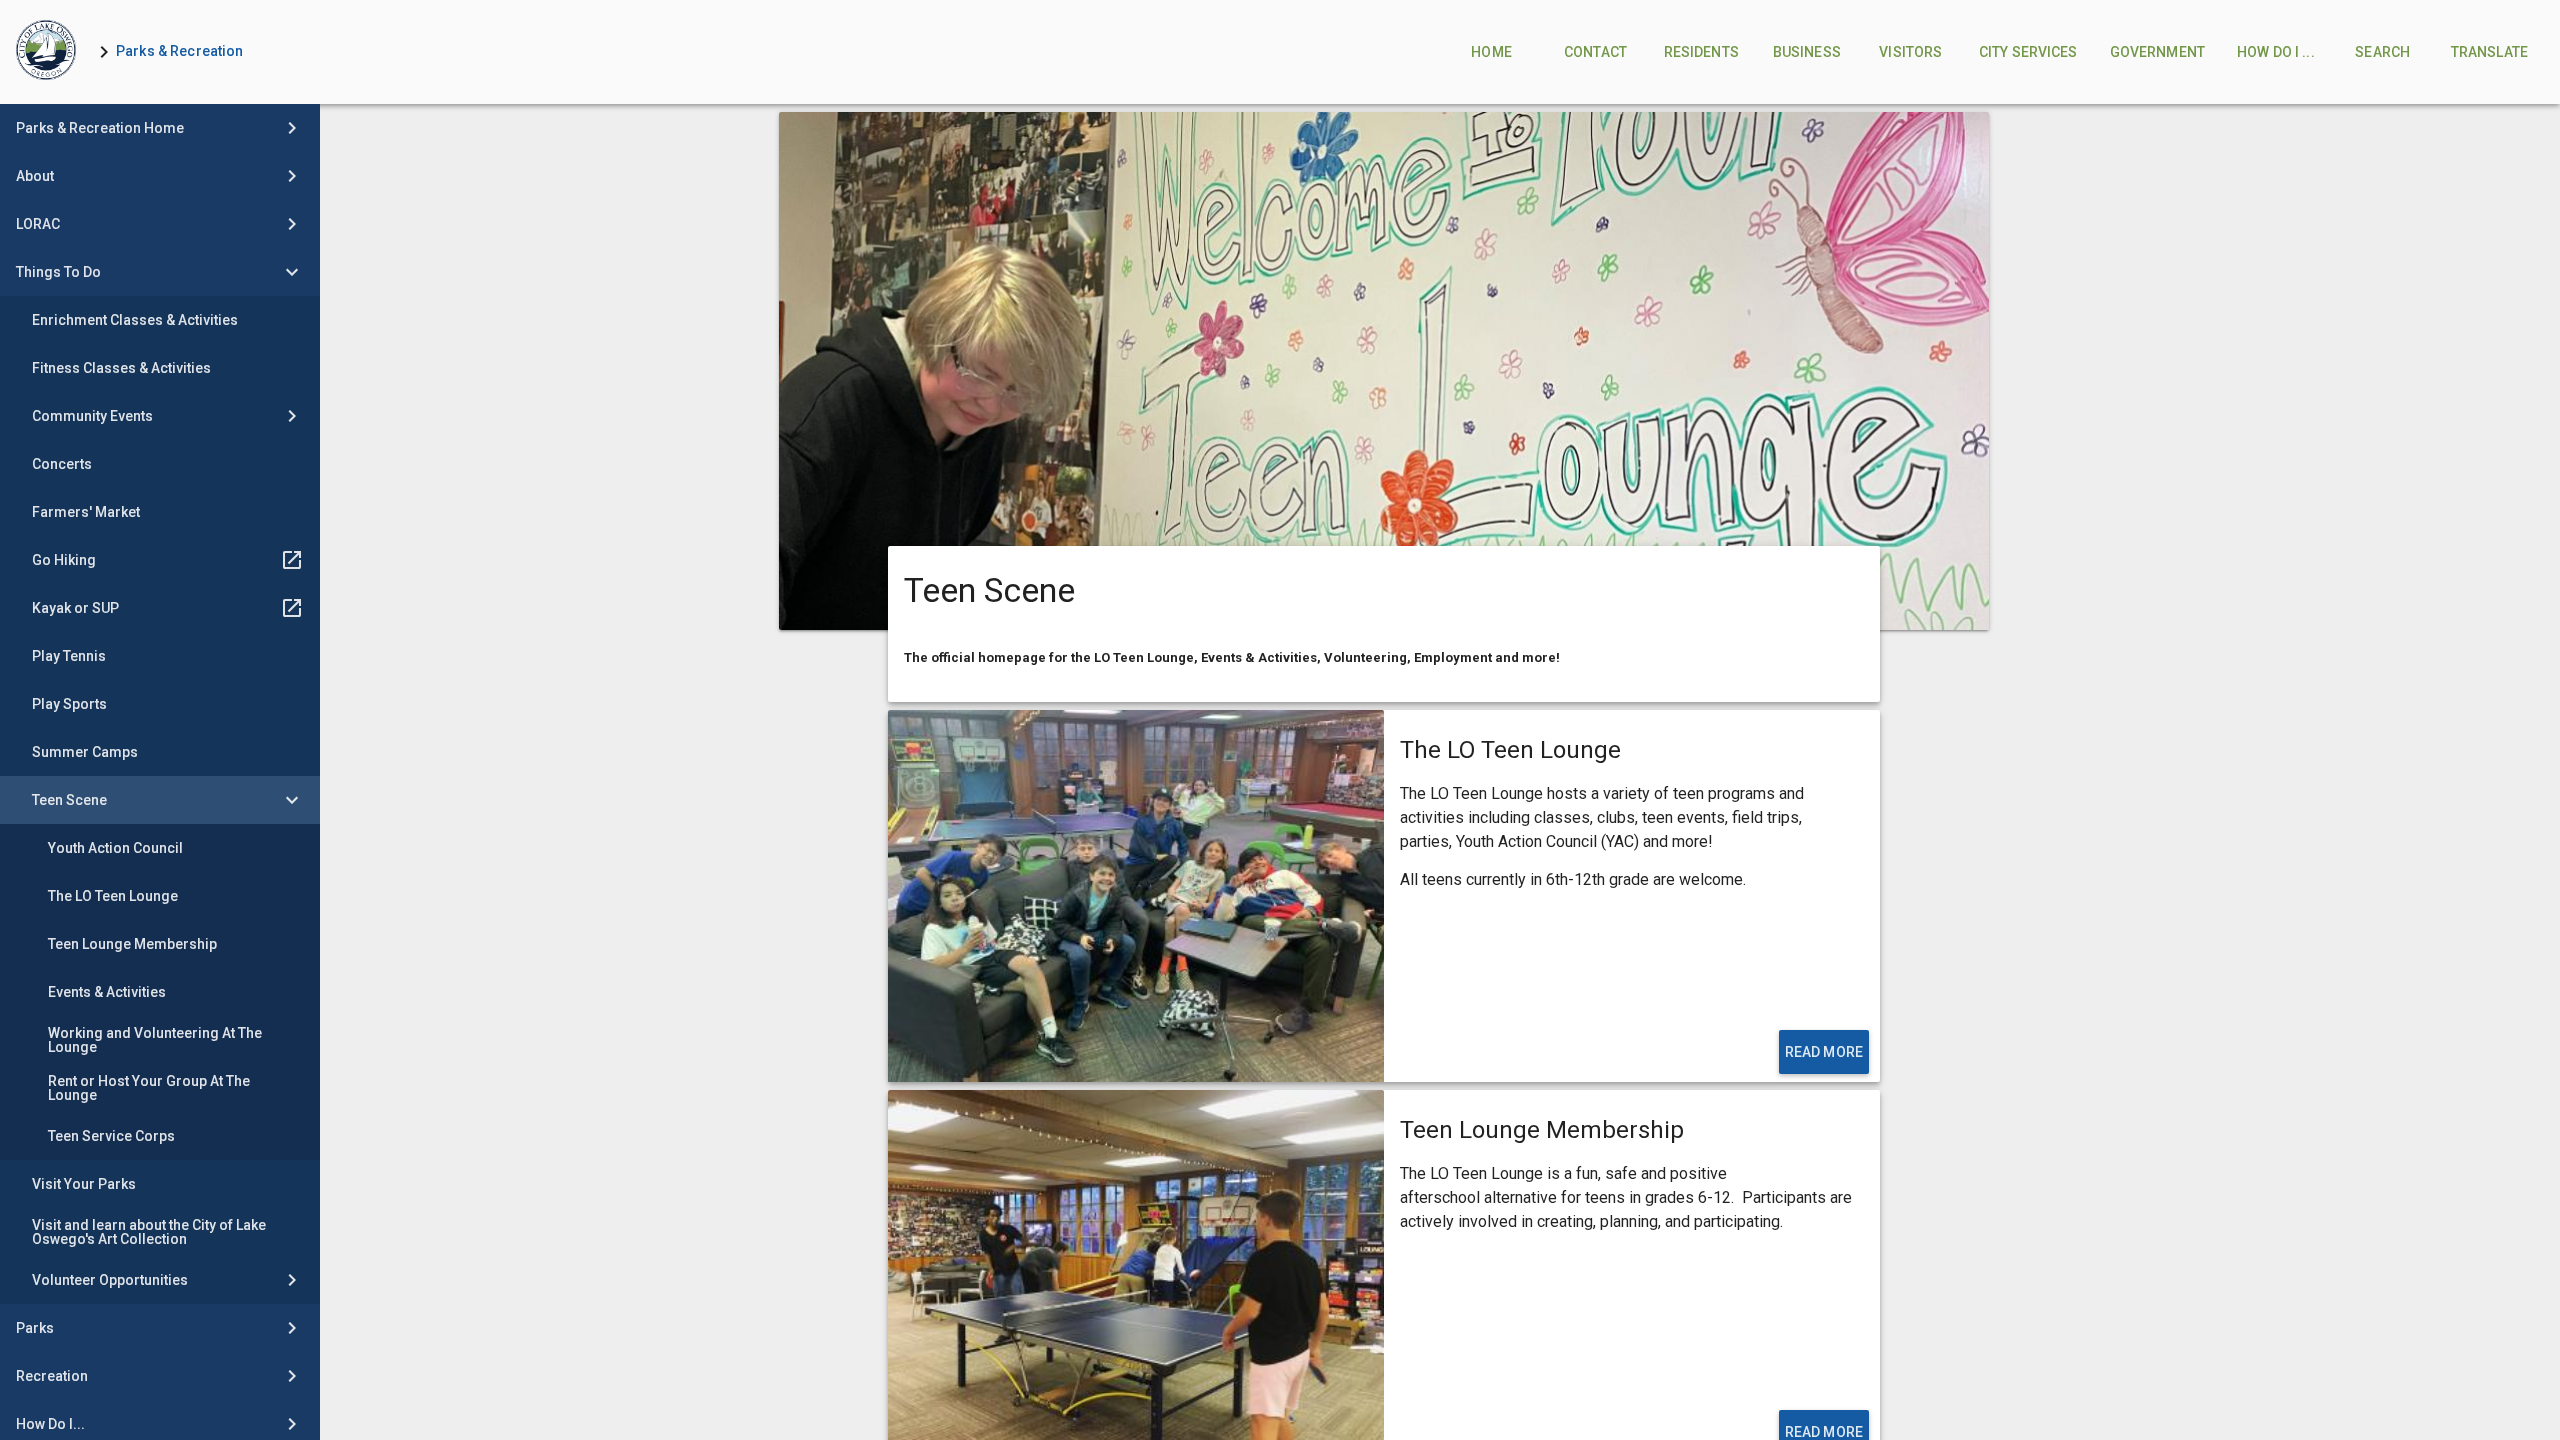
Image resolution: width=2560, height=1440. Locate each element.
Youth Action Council (115, 848)
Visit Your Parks (84, 1184)
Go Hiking (64, 560)
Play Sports (69, 704)
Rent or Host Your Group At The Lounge (149, 1088)
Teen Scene (69, 800)
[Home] (46, 52)
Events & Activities (107, 992)
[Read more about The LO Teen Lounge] (1136, 896)
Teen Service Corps (111, 1136)
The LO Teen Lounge (113, 896)
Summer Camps (85, 752)
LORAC (38, 224)
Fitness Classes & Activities (121, 368)
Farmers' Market (86, 512)
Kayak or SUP (75, 608)
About (35, 176)
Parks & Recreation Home (100, 128)
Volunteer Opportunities (110, 1280)
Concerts (62, 464)
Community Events (92, 416)
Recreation (52, 1376)
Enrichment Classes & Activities (135, 320)
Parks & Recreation (180, 51)
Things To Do (58, 272)
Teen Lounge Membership (132, 944)
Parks (35, 1328)
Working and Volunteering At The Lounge (155, 1040)
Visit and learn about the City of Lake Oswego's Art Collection (149, 1232)
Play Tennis (69, 656)
